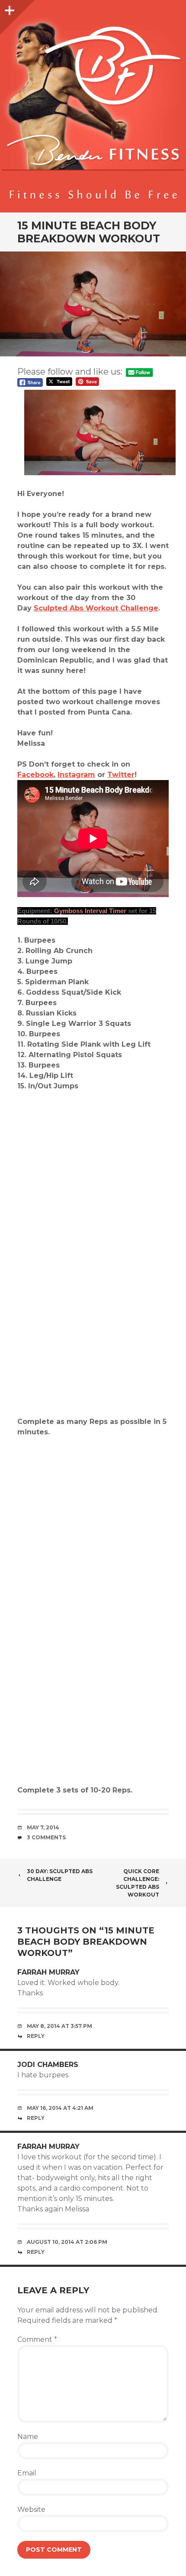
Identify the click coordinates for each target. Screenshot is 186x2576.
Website (31, 2509)
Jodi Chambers (48, 2065)
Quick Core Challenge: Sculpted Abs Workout (138, 1883)
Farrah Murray (48, 1972)
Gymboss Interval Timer (90, 911)
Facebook (35, 775)
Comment (37, 2339)
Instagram (76, 775)
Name (28, 2437)
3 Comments (46, 1837)
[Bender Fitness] (93, 111)
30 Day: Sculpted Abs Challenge (60, 1875)
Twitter (121, 775)
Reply (36, 2036)
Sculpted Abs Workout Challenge (96, 608)
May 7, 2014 (43, 1827)
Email (27, 2473)
